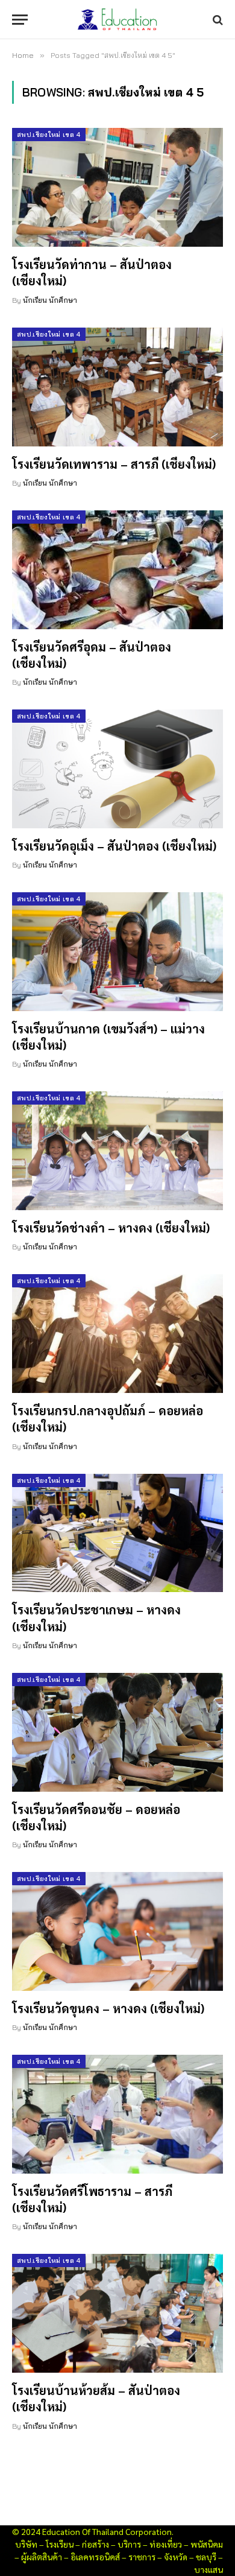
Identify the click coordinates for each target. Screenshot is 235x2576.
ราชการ (142, 2557)
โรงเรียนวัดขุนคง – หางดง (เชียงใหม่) (108, 2008)
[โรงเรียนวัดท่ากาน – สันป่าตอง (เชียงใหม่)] (117, 187)
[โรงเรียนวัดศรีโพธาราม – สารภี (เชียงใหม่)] (117, 2114)
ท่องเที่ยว (166, 2544)
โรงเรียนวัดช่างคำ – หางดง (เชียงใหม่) (111, 1228)
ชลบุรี (206, 2557)
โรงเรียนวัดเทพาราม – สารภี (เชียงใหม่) (114, 464)
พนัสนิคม (207, 2544)
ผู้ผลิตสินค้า (42, 2557)
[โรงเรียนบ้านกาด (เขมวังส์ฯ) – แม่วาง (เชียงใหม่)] (117, 952)
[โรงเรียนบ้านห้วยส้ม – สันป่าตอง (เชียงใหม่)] (117, 2313)
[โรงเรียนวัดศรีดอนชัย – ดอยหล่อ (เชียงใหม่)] (117, 1732)
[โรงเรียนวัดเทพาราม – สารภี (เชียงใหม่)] (117, 387)
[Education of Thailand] (117, 20)
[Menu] (20, 20)
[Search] (217, 20)
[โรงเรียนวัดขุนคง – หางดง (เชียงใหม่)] (117, 1931)
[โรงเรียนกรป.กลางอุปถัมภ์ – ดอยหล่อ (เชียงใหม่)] (117, 1334)
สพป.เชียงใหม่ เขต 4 (49, 135)
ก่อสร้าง (96, 2544)
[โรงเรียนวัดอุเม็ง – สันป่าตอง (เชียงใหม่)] (117, 769)
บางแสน (208, 2569)
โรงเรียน (60, 2544)
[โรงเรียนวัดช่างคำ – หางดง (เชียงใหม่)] (117, 1151)
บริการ (129, 2544)
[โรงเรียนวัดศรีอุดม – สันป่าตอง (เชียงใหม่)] (117, 570)
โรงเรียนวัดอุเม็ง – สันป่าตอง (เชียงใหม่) (114, 846)
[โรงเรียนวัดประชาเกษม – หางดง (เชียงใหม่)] (117, 1533)
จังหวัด (176, 2557)
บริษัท (26, 2544)
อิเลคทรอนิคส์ (95, 2557)
